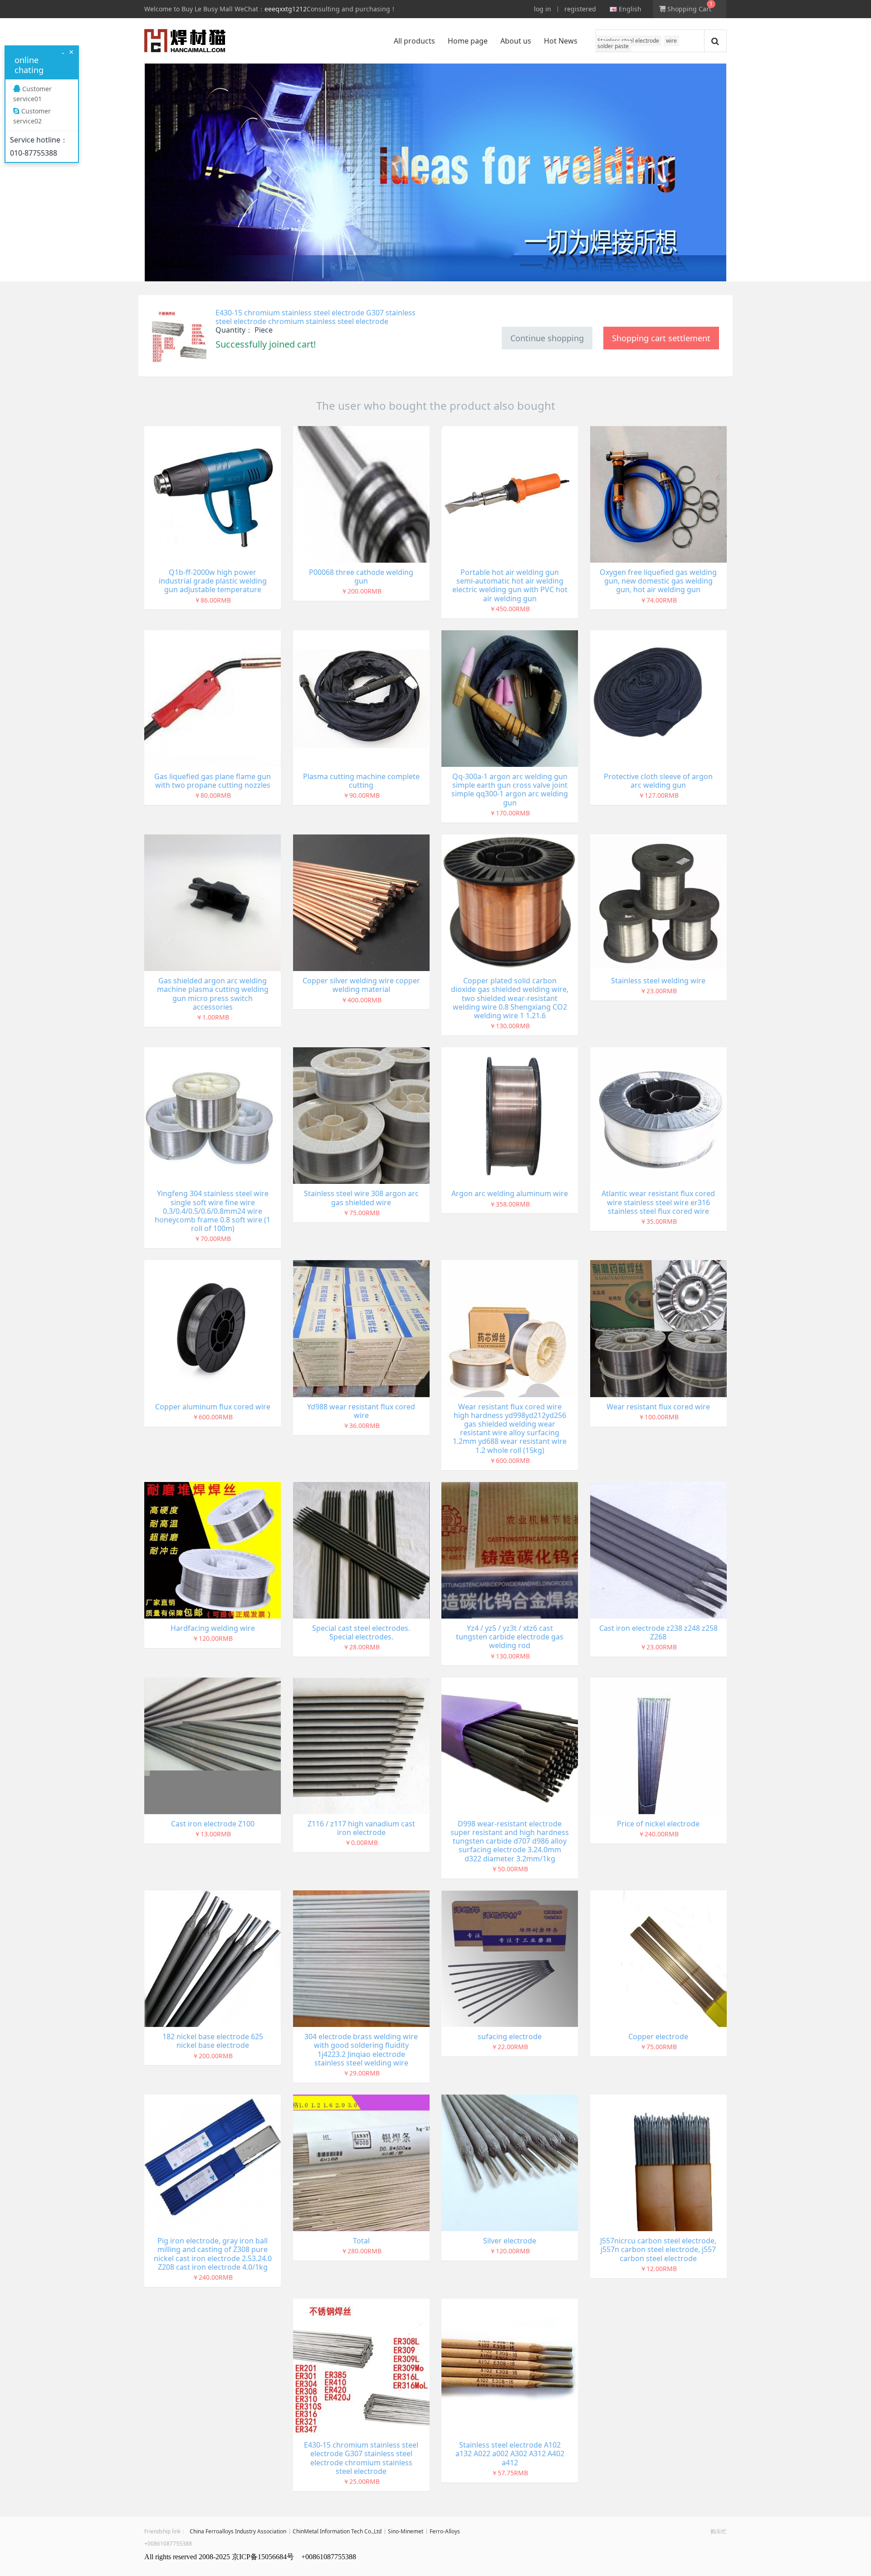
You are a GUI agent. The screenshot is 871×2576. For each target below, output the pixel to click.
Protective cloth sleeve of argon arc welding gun (658, 781)
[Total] (361, 2162)
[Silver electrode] (510, 2162)
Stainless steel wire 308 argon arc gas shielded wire (361, 1198)
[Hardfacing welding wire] (213, 1549)
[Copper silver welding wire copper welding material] (361, 902)
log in (543, 9)
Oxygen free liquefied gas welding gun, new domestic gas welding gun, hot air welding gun (658, 581)
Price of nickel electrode (658, 1824)
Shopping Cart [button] (688, 9)
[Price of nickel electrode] (658, 1745)
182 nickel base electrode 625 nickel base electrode (213, 2041)
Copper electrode (658, 2036)
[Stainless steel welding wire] (658, 902)
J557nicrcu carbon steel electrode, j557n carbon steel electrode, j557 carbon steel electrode (658, 2249)
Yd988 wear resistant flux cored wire (361, 1411)
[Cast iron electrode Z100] (213, 1745)
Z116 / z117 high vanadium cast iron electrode (361, 1828)
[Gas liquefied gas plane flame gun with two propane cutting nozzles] (213, 698)
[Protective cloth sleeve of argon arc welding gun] (658, 698)
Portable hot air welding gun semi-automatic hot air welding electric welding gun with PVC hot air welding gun (510, 585)
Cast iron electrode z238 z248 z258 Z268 (658, 1632)
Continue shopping (547, 338)
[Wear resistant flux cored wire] (658, 1328)
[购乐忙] (185, 41)
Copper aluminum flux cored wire (213, 1407)
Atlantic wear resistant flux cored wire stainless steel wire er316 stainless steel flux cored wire (658, 1202)
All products (414, 41)
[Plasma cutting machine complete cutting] (361, 698)
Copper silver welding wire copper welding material (361, 985)
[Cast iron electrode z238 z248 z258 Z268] (658, 1549)
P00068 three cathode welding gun (361, 577)
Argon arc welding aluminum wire (510, 1193)
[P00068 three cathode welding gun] (361, 493)
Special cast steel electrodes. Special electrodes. (361, 1632)
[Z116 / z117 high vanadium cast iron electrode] (361, 1745)
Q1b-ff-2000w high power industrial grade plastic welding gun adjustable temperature (213, 581)
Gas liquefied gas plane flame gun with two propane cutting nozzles (213, 781)
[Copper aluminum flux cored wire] (213, 1328)
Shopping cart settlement (661, 338)
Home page (468, 41)
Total (361, 2241)
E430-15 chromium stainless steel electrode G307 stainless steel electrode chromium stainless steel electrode (316, 317)
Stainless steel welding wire (658, 981)
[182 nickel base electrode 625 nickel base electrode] (213, 1958)
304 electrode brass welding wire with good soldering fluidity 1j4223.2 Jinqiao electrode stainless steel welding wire (361, 2050)
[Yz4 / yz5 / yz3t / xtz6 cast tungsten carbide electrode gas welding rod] (510, 1549)
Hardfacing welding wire (213, 1628)
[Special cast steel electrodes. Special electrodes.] (361, 1549)
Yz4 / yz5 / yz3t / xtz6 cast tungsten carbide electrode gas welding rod (510, 1637)
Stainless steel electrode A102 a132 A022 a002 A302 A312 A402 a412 (510, 2453)
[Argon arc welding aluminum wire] (510, 1115)
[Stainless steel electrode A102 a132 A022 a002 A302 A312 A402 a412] (510, 2366)
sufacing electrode (510, 2036)
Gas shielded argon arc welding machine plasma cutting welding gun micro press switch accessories (213, 994)
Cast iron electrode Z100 (213, 1824)
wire (671, 41)
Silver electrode (510, 2241)
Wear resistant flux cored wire (658, 1407)
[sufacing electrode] (510, 1958)
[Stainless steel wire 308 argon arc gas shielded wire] (361, 1115)
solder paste (613, 46)
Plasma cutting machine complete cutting (361, 781)
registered (580, 9)
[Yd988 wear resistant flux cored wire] (361, 1328)
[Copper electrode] (658, 1958)
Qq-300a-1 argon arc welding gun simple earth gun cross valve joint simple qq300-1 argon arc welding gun (510, 790)
